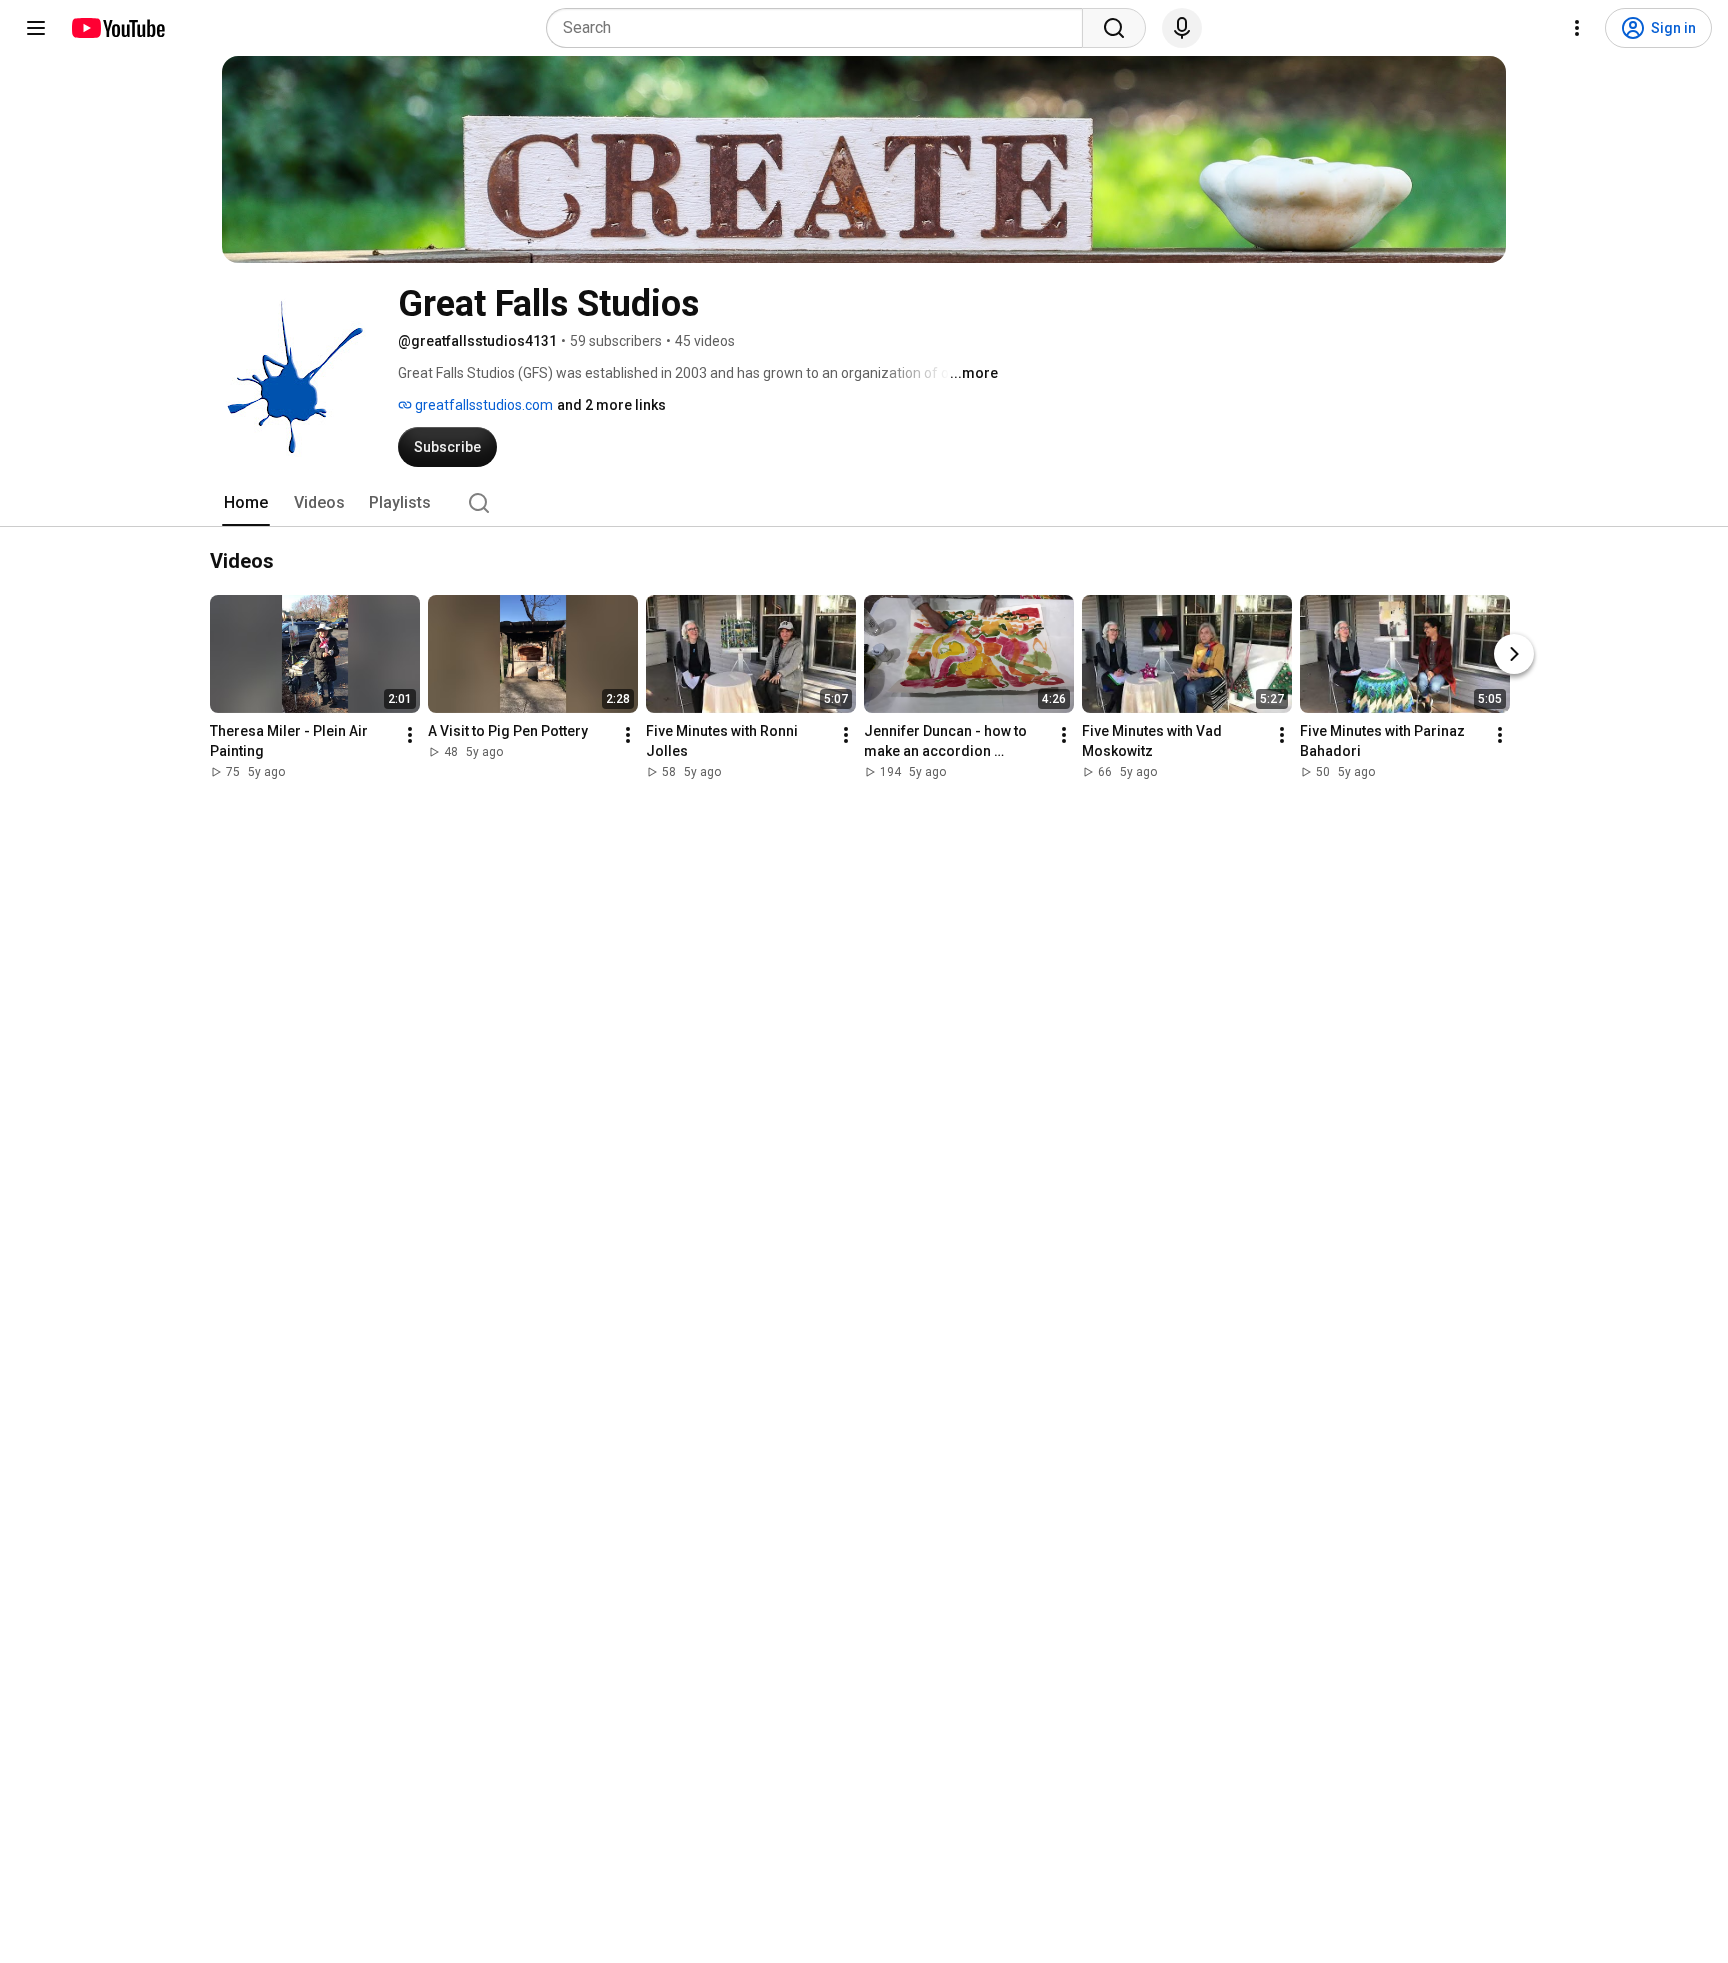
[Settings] (1577, 28)
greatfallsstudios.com (482, 405)
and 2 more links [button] (611, 405)
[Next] (1514, 654)
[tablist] (864, 503)
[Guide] (36, 28)
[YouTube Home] (117, 28)
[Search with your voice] (1182, 28)
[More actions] (410, 735)
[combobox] (820, 28)
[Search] (1114, 28)
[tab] (246, 503)
